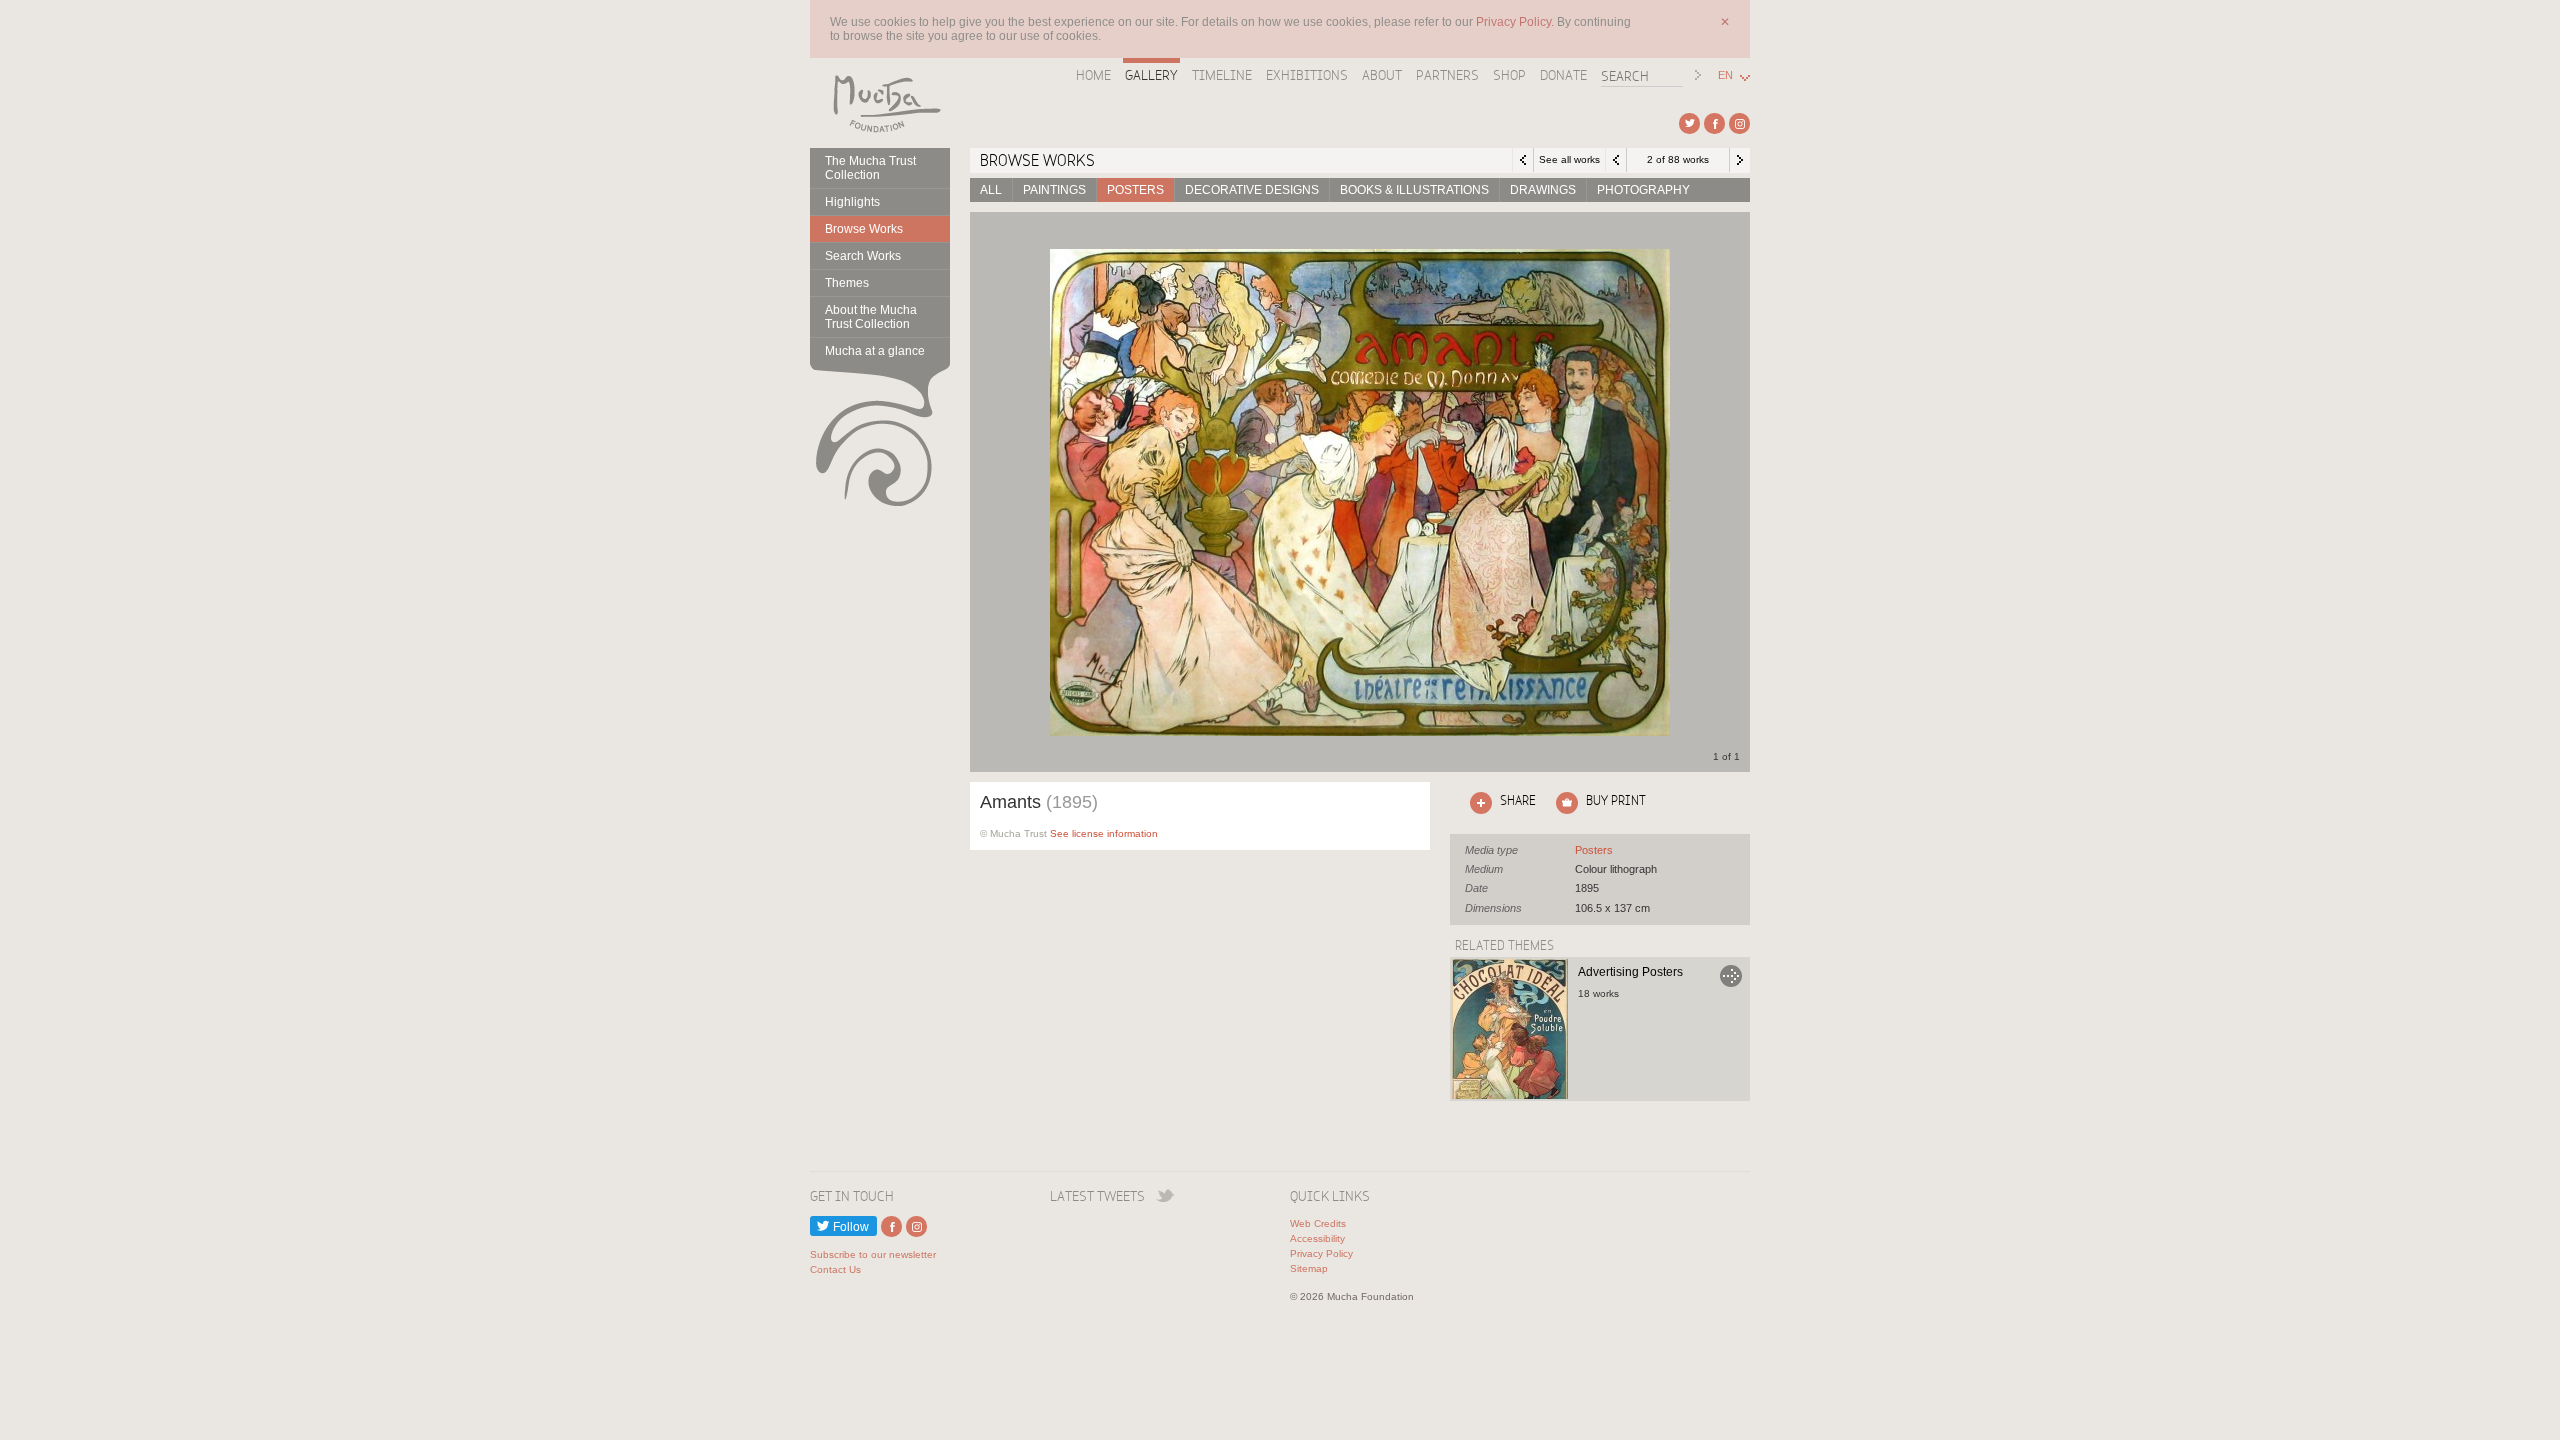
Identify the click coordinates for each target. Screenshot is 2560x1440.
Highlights (852, 202)
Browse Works (864, 229)
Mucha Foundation (880, 103)
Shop (1509, 75)
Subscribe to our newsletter (873, 1254)
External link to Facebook (1714, 123)
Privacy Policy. (1516, 22)
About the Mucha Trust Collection (871, 317)
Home (1093, 75)
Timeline (1222, 75)
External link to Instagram (1739, 123)
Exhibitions (1307, 75)
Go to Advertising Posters (1731, 976)
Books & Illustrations (1414, 190)
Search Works (863, 256)
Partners (1447, 75)
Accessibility (1317, 1238)
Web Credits (1318, 1223)
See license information (1104, 833)
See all (1594, 850)
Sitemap (1309, 1268)
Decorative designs (1252, 190)
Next (1740, 160)
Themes (847, 283)
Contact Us (835, 1269)
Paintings (1054, 190)
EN (1725, 75)
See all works (1569, 159)
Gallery (1151, 75)
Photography (1643, 190)
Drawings (1543, 190)
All (991, 190)
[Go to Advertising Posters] (1510, 1029)
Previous (1616, 160)
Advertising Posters (1630, 972)
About (1382, 75)
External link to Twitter (1689, 123)
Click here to (1499, 800)
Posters (1135, 190)
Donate (1563, 75)
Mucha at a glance (875, 351)
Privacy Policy (1321, 1253)
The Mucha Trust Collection (870, 168)
